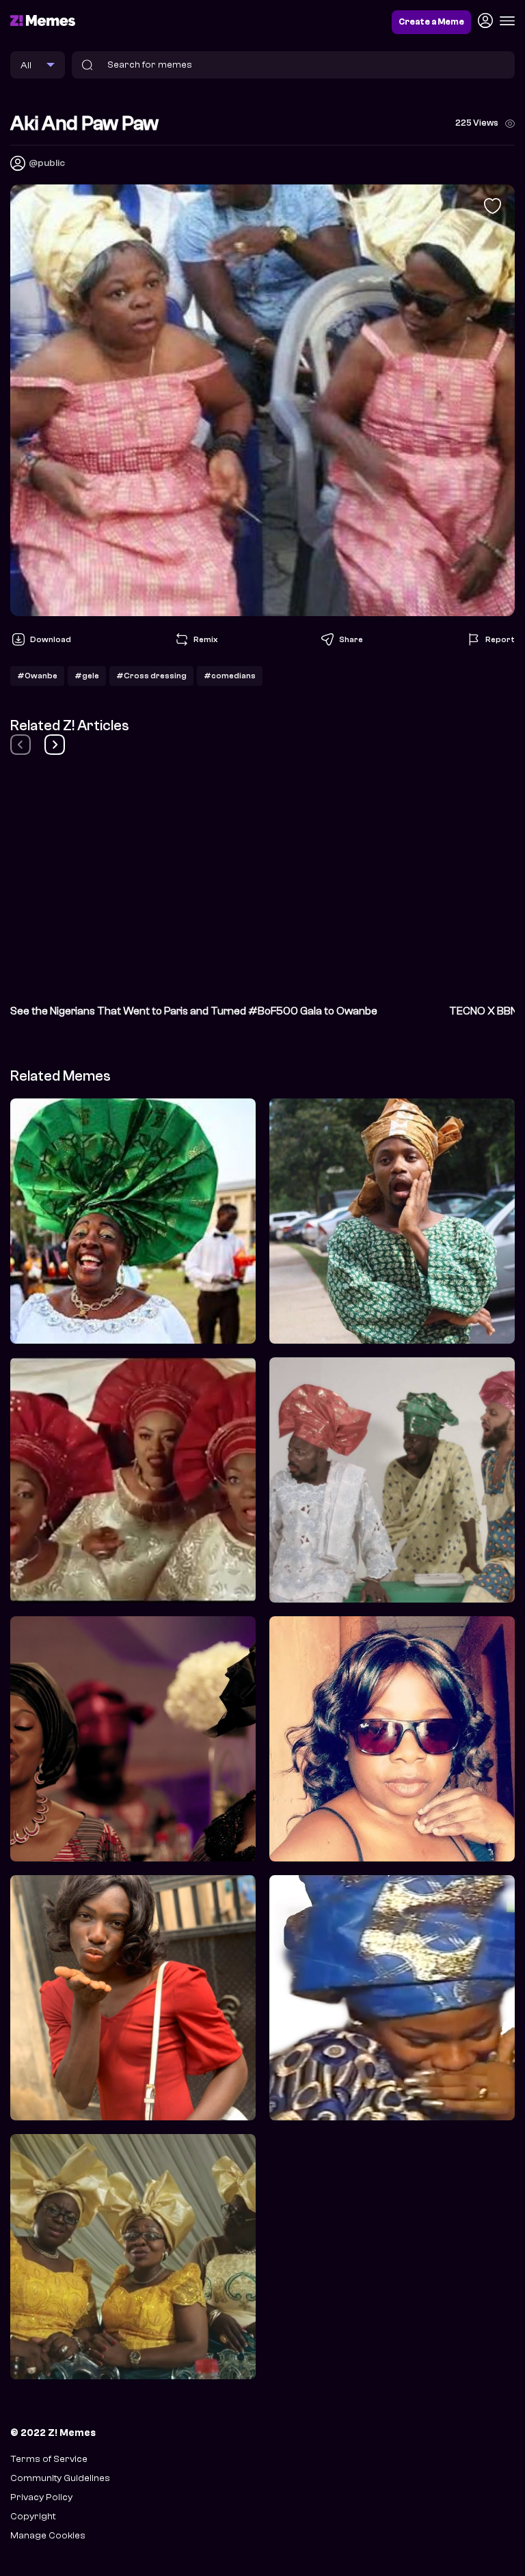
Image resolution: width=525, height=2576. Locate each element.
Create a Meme (431, 22)
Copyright (33, 2516)
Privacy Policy (41, 2497)
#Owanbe (37, 676)
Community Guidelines (60, 2478)
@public (47, 163)
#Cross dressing (151, 676)
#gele (87, 676)
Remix (205, 639)
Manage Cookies (48, 2535)
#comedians (230, 676)
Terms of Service (49, 2459)
